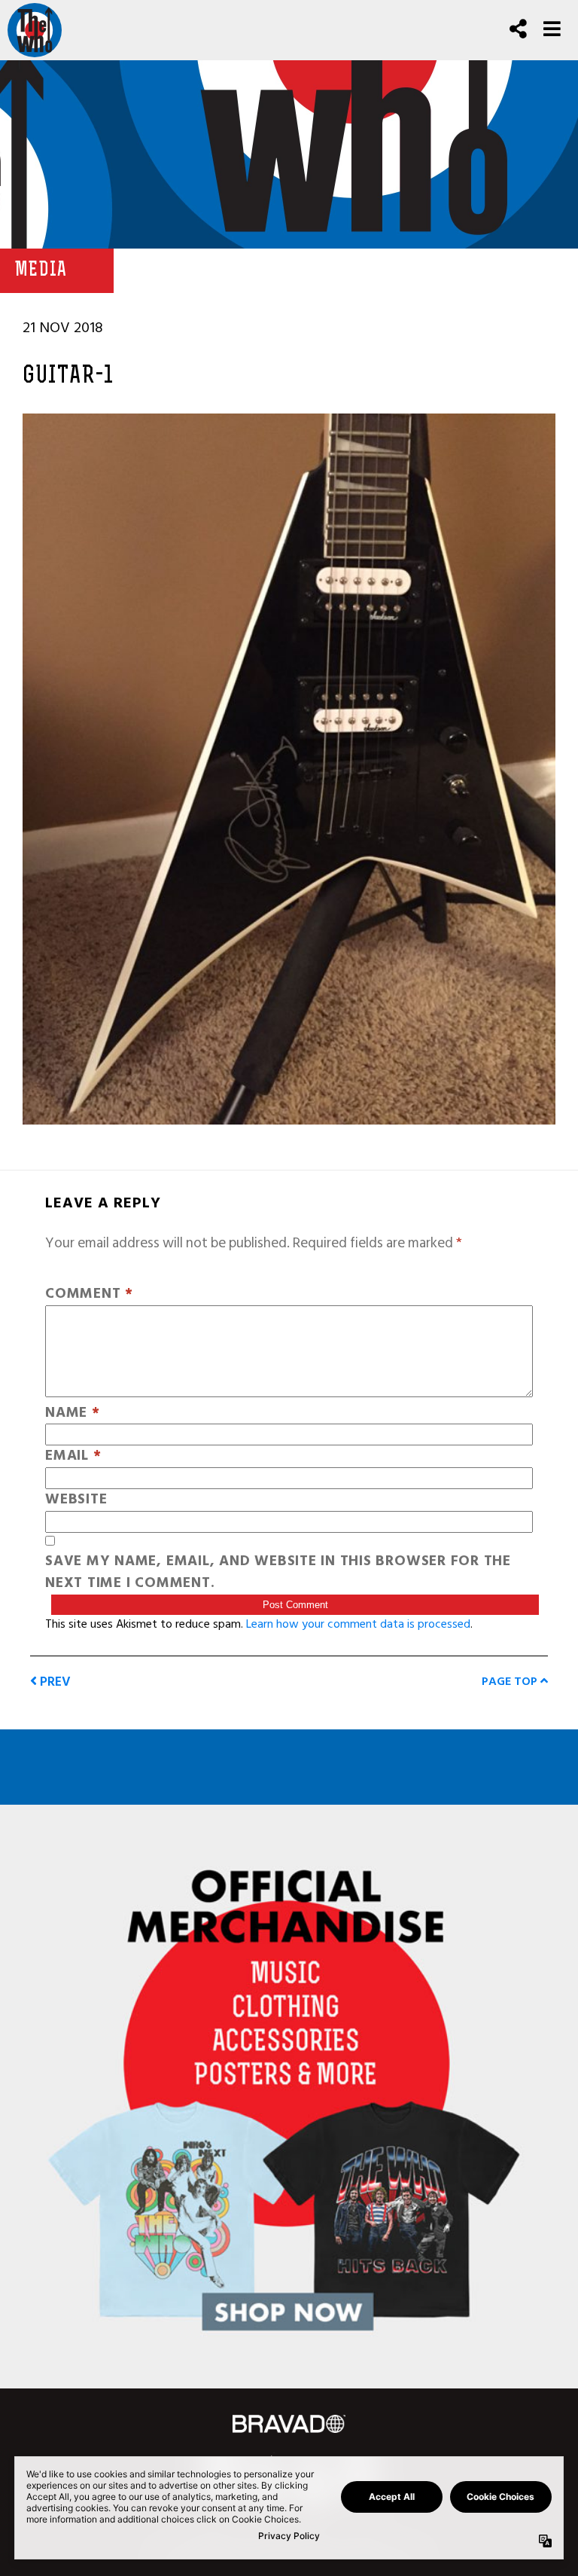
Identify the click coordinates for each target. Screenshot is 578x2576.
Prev (54, 1682)
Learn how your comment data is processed (358, 1624)
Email (73, 1456)
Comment (89, 1294)
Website (76, 1500)
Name (73, 1413)
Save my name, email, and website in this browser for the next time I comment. (278, 1573)
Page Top (511, 1681)
